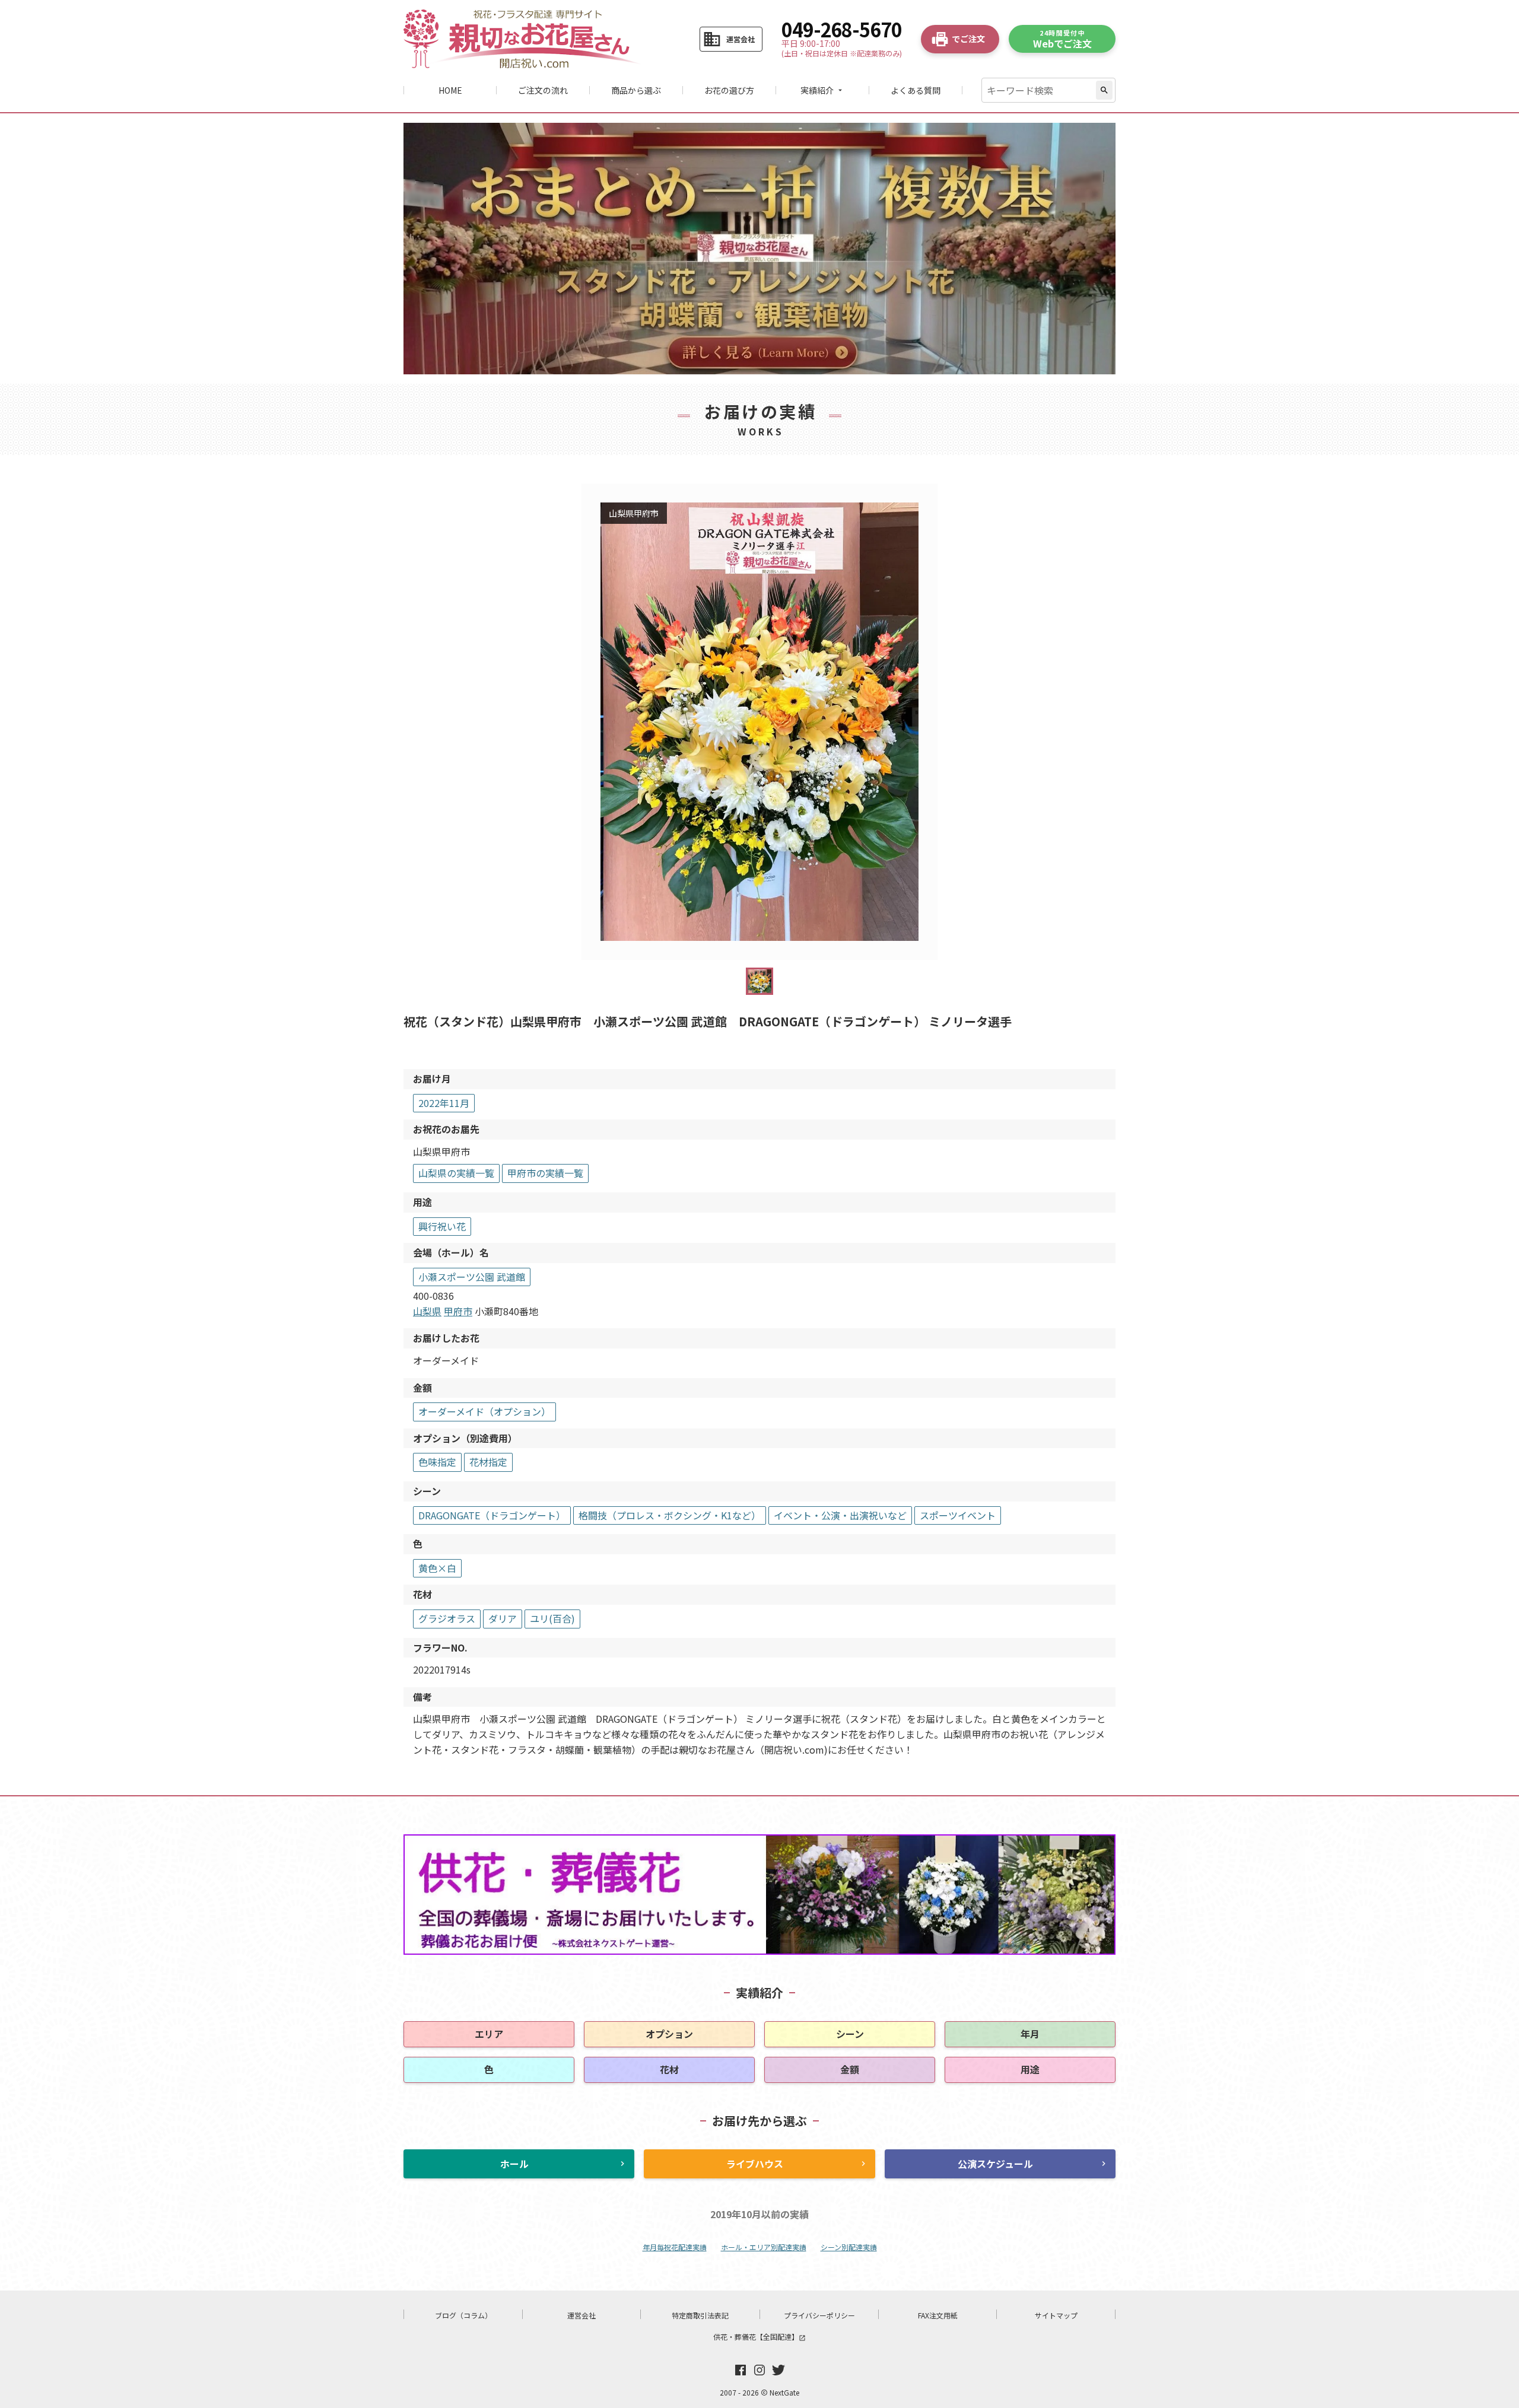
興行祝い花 (442, 1226)
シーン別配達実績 (849, 2247)
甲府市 (458, 1311)
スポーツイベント (958, 1515)
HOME (450, 90)
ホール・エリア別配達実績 (764, 2247)
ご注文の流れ (543, 90)
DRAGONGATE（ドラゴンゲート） (492, 1515)
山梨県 (427, 1311)
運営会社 (581, 2315)
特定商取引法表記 (700, 2315)
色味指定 (437, 1462)
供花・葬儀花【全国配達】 (759, 2337)
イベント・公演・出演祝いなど (840, 1515)
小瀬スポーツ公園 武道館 (472, 1277)
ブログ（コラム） (463, 2315)
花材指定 (488, 1462)
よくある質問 (916, 90)
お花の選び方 (729, 90)
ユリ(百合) (552, 1618)
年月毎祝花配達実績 (675, 2247)
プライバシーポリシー (819, 2315)
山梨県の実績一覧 (456, 1173)
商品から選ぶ (636, 90)
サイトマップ (1056, 2315)
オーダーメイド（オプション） (484, 1411)
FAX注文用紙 (938, 2315)
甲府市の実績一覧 (545, 1173)
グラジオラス (447, 1618)
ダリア (503, 1618)
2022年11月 (444, 1103)
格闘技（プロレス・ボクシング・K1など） (670, 1515)
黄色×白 (437, 1568)
